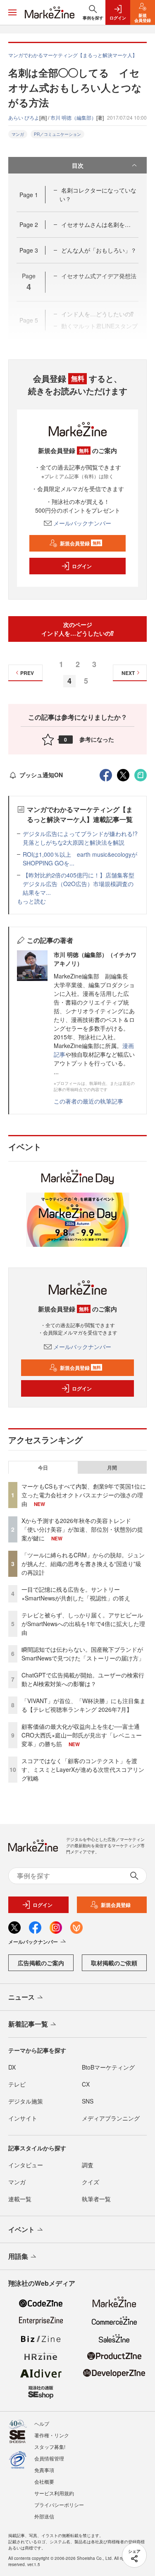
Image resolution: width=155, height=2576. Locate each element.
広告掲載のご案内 (41, 1963)
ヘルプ (42, 2423)
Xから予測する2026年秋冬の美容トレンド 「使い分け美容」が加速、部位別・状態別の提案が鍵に (82, 1529)
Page (29, 195)
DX (12, 2067)
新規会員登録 (80, 543)
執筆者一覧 (96, 2199)
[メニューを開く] (12, 12)
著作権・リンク (52, 2435)
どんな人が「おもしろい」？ (99, 250)
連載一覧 (20, 2199)
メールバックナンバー (82, 523)
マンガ (18, 134)
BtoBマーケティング (108, 2067)
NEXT (128, 673)
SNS (88, 2101)
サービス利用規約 (54, 2493)
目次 (78, 165)
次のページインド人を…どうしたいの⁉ (77, 629)
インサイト (23, 2118)
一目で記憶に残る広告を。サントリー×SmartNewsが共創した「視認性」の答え (76, 1594)
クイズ (91, 2182)
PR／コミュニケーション (57, 134)
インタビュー (26, 2165)
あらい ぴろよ (24, 117)
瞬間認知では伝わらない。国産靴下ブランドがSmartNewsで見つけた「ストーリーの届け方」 (83, 1654)
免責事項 (44, 2470)
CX (86, 2084)
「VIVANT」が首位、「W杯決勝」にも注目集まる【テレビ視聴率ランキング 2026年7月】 (83, 1705)
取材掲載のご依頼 (114, 1963)
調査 (88, 2165)
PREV (27, 673)
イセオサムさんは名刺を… (96, 224)
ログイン (82, 566)
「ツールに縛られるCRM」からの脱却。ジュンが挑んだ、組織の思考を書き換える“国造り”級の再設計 (83, 1564)
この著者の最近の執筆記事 (88, 1101)
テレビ (17, 2084)
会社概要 (44, 2481)
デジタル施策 (26, 2101)
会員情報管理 (49, 2458)
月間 (112, 1468)
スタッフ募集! (50, 2447)
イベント (21, 2229)
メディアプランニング (111, 2118)
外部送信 (44, 2516)
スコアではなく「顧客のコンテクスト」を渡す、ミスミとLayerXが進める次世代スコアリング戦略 (83, 1769)
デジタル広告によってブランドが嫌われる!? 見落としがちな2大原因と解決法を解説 (83, 838)
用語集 (18, 2256)
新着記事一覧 (28, 2024)
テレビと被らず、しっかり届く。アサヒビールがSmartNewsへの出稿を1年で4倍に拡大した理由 (83, 1624)
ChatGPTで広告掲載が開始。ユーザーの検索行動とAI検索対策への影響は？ (83, 1679)
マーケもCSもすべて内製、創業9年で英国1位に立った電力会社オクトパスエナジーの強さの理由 (84, 1495)
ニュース (21, 1997)
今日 (43, 1468)
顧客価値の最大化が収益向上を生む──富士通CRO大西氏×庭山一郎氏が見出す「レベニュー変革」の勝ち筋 (82, 1735)
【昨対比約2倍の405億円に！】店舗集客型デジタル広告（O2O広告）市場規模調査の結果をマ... (79, 884)
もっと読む (31, 901)
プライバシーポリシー (59, 2505)
